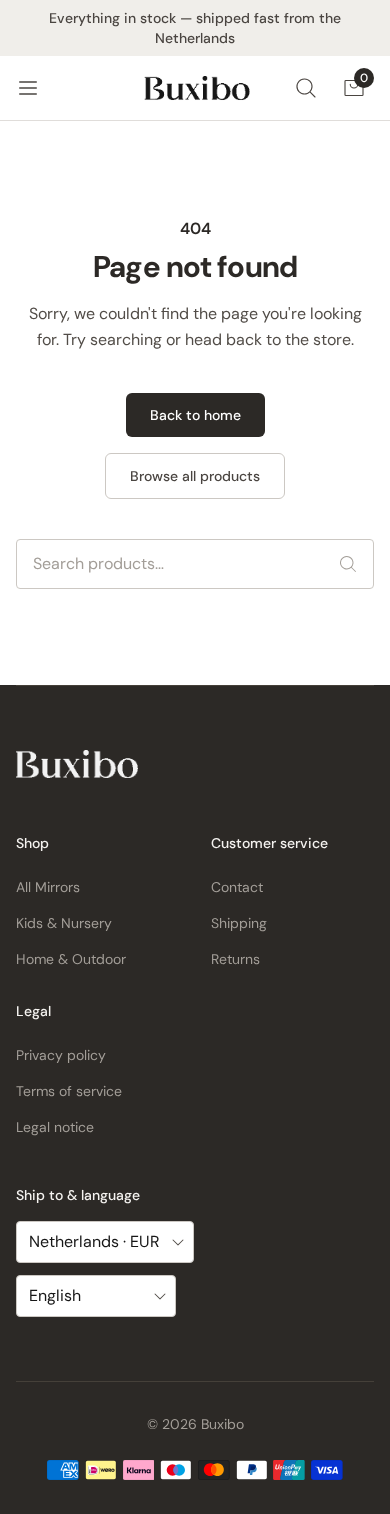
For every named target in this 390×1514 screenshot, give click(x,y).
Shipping (239, 923)
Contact (237, 887)
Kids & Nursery (64, 923)
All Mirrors (48, 887)
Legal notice (55, 1127)
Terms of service (69, 1091)
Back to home (195, 415)
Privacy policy (61, 1055)
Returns (235, 959)
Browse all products (195, 476)
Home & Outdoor (71, 959)
